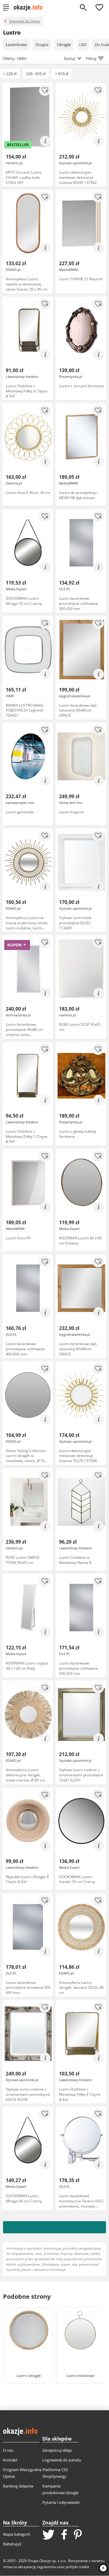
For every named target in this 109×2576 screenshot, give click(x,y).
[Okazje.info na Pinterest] (78, 2535)
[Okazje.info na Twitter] (48, 2535)
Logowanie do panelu (62, 2460)
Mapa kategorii (17, 2534)
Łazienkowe (16, 45)
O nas (8, 2450)
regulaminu (47, 2567)
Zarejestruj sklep (57, 2450)
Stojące (42, 45)
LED (83, 45)
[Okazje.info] (30, 8)
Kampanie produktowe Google (60, 2489)
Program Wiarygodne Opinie (22, 2473)
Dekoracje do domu (25, 21)
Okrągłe (64, 45)
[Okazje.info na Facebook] (64, 2535)
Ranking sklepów (18, 2486)
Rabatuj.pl (12, 2544)
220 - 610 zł (36, 74)
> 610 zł (62, 74)
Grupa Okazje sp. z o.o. (47, 2561)
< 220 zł (10, 74)
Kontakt (10, 2460)
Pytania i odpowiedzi (61, 2502)
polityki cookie (78, 2567)
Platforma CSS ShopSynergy (55, 2473)
